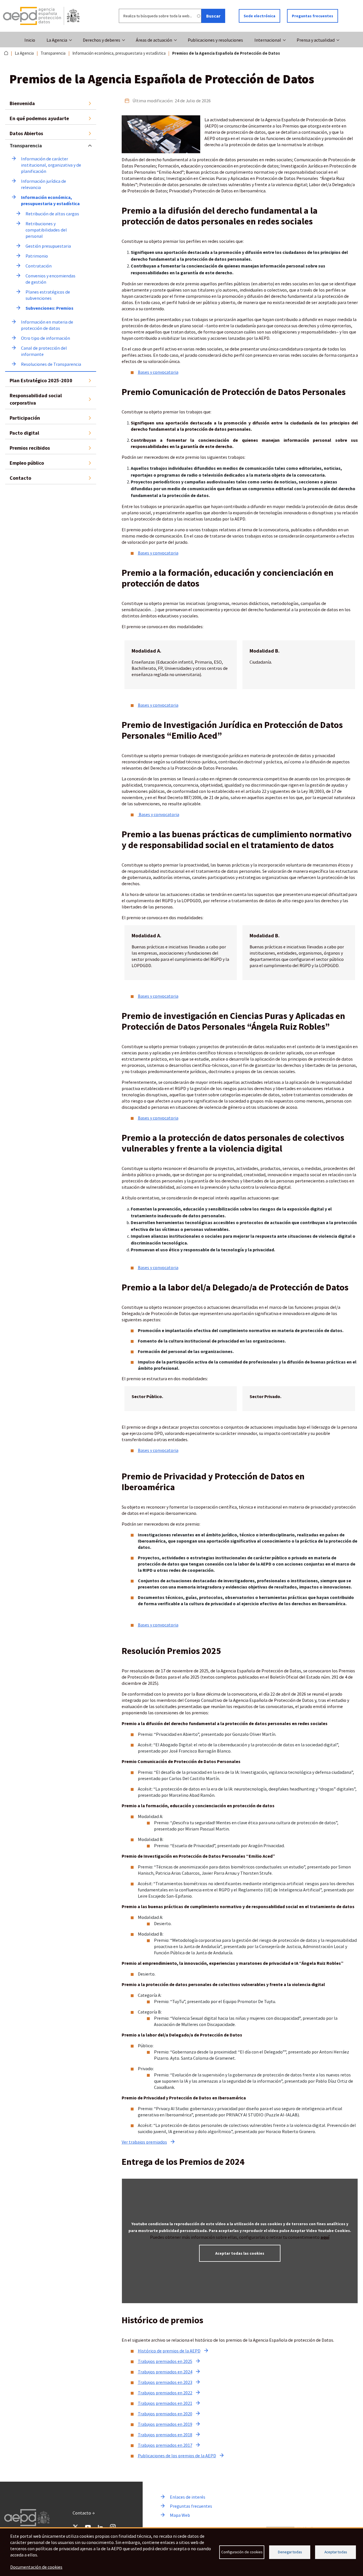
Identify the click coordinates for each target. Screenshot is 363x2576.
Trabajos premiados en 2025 (165, 2361)
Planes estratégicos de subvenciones (48, 295)
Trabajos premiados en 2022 (165, 2393)
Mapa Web (180, 2515)
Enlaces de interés (188, 2497)
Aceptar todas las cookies (240, 2253)
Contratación (39, 266)
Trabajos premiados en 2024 (165, 2372)
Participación (25, 418)
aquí (325, 2237)
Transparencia (53, 53)
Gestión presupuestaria (48, 246)
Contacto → (84, 2513)
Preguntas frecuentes (313, 16)
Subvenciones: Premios (49, 308)
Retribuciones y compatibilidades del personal (47, 230)
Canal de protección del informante (44, 351)
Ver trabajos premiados (144, 2142)
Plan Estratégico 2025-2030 (41, 380)
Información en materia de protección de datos (48, 325)
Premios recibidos (30, 448)
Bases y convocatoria (158, 372)
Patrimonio (37, 256)
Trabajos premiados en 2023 (165, 2382)
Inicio (30, 40)
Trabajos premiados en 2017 (165, 2445)
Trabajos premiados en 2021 (165, 2403)
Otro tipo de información (46, 338)
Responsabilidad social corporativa (36, 399)
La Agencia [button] (57, 40)
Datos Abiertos (26, 133)
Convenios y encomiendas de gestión (51, 279)
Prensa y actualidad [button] (316, 40)
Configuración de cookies (242, 2552)
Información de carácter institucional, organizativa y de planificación (51, 165)
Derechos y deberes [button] (102, 40)
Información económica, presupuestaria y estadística (119, 53)
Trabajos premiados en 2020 (165, 2414)
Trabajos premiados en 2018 (165, 2435)
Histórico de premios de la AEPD (169, 2351)
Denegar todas (290, 2552)
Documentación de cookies (36, 2567)
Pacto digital (24, 433)
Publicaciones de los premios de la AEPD (177, 2456)
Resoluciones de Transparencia (51, 364)
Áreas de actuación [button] (154, 40)
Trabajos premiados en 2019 (165, 2424)
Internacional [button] (268, 40)
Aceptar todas (336, 2552)
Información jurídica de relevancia (44, 184)
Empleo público (27, 463)
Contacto (20, 478)
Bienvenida (22, 103)
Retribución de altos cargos (52, 214)
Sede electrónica (259, 16)
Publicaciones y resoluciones (215, 40)
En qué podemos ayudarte (39, 118)
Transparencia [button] (26, 146)
